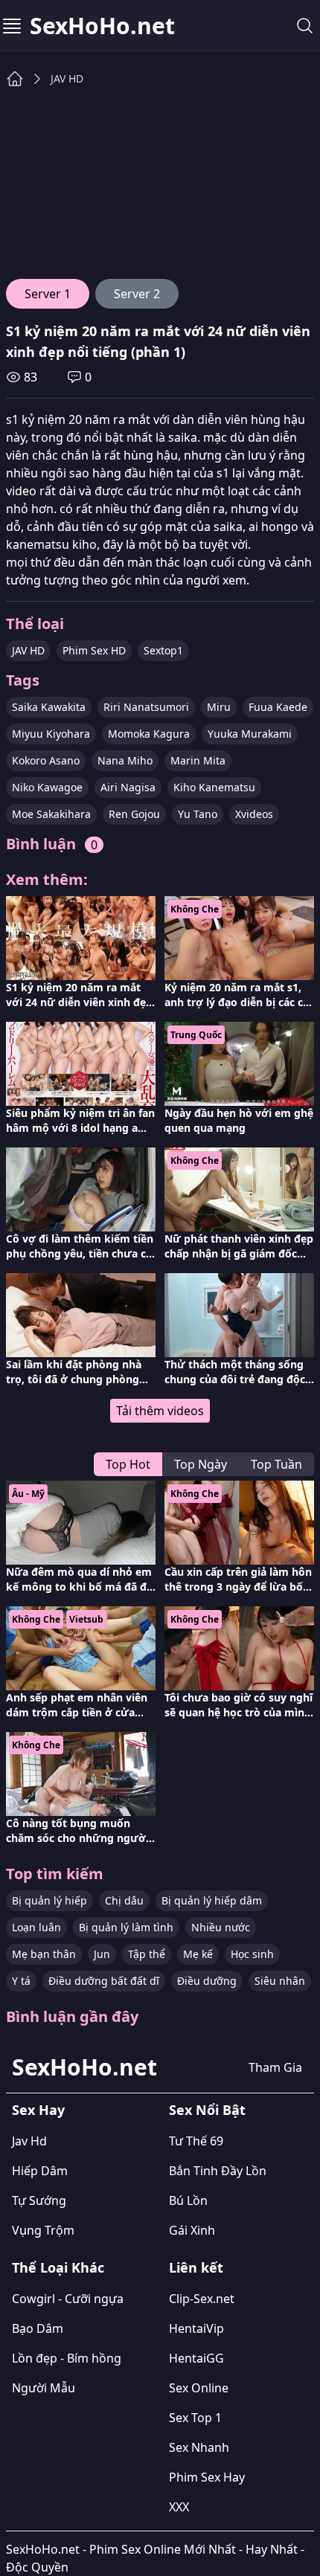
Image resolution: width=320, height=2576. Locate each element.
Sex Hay (38, 2110)
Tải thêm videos (160, 1411)
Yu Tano (198, 814)
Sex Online (199, 2388)
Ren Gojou (134, 814)
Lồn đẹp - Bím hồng (67, 2358)
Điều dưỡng (207, 1981)
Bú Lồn (188, 2200)
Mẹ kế (198, 1954)
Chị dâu (124, 1900)
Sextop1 (163, 650)
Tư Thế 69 (196, 2141)
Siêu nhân (280, 1981)
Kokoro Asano (46, 760)
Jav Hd (29, 2141)
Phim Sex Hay (207, 2477)
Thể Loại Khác (58, 2267)
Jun (102, 1954)
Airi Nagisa (128, 787)
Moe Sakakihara (51, 814)
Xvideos (254, 814)
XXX (179, 2507)
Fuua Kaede (278, 707)
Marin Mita (198, 760)
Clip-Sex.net (202, 2299)
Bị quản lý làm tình (126, 1927)
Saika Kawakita (49, 707)
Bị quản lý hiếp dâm (212, 1900)
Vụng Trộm (43, 2230)
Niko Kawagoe (47, 787)
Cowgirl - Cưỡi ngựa (68, 2299)
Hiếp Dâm (40, 2171)
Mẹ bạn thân (44, 1954)
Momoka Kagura (149, 734)
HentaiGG (196, 2358)
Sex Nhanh (199, 2447)
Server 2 (137, 294)
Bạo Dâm (38, 2328)
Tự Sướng (39, 2200)
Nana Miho (125, 760)
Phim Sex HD (94, 650)
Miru (219, 707)
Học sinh (252, 1954)
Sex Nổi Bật (207, 2110)
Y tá (21, 1981)
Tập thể (147, 1954)
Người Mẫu (44, 2388)
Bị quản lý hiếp (49, 1900)
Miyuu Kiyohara (51, 734)
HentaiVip (196, 2328)
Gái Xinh (192, 2230)
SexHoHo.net (102, 26)
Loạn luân (36, 1927)
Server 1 (48, 294)
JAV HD (67, 78)
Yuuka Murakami (250, 734)
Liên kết (196, 2267)
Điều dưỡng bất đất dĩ (104, 1981)
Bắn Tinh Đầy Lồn (218, 2171)
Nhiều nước (221, 1927)
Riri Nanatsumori (146, 707)
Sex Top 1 (195, 2418)
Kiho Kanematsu (214, 787)
